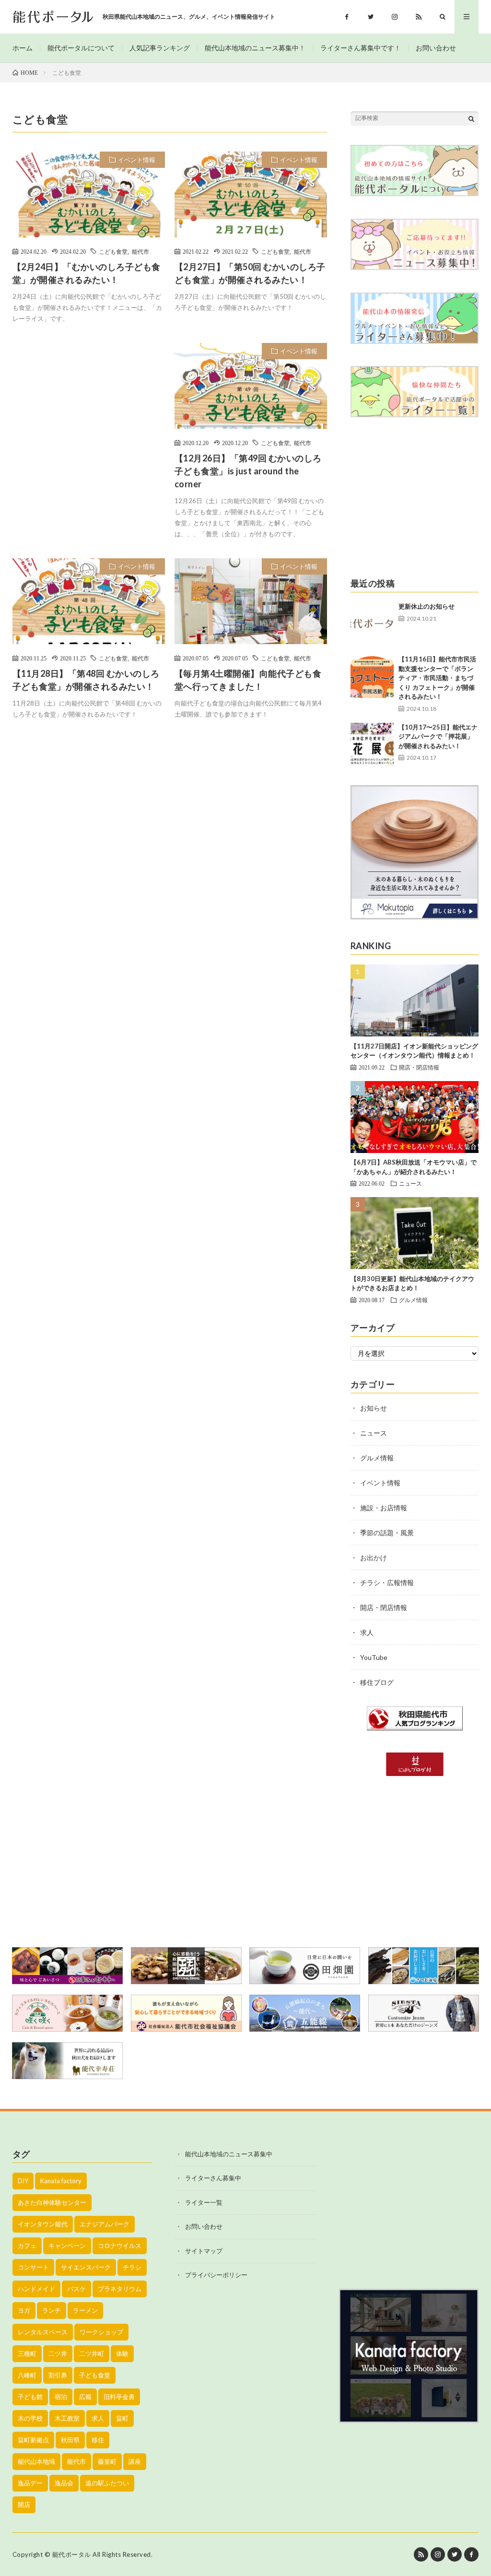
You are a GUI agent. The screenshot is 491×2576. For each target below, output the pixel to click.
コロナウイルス (120, 2246)
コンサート (33, 2267)
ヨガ (24, 2310)
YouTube (374, 1657)
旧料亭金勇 (119, 2397)
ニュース (410, 1183)
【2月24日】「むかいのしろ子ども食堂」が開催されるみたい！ (87, 273)
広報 (85, 2397)
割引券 (58, 2375)
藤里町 (107, 2461)
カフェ (27, 2246)
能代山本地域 (36, 2461)
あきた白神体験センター (52, 2202)
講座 (135, 2461)
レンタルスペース (43, 2332)
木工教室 (67, 2418)
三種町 (27, 2353)
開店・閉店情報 (419, 1067)
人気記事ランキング (160, 48)
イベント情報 (137, 160)
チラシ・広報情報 (387, 1582)
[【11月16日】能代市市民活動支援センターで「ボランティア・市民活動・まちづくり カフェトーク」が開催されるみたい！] (372, 676)
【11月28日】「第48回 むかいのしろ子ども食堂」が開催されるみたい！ (86, 680)
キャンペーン (67, 2246)
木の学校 (30, 2418)
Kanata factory (61, 2181)
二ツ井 (58, 2353)
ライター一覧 (204, 2202)
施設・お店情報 (384, 1508)
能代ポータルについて (81, 48)
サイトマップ (204, 2251)
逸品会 (64, 2483)
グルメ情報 (413, 1300)
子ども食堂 (95, 2375)
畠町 (122, 2418)
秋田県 (70, 2440)
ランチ (52, 2310)
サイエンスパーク (86, 2267)
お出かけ (374, 1558)
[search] (471, 118)
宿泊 (61, 2397)
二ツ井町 (92, 2353)
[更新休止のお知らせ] (372, 623)
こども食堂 (113, 251)
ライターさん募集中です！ (361, 48)
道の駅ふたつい (107, 2483)
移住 (98, 2440)
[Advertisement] (89, 427)
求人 (367, 1632)
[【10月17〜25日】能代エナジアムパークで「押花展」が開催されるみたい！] (372, 744)
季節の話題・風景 (387, 1533)
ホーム (23, 48)
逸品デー (30, 2483)
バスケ (76, 2289)
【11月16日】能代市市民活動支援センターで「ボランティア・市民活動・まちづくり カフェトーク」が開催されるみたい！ (437, 678)
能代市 (140, 251)
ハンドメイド (36, 2289)
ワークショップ (101, 2332)
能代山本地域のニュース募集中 (229, 2154)
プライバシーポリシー (216, 2275)
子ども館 (30, 2397)
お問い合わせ (436, 48)
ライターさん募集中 (213, 2178)
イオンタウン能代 (43, 2224)
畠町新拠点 (33, 2440)
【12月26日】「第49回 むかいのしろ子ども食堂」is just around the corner (248, 471)
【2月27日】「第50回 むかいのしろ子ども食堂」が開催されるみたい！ (250, 273)
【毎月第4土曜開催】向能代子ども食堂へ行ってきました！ (248, 680)
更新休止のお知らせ (427, 606)
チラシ (132, 2267)
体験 (122, 2353)
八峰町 (27, 2375)
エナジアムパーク (105, 2224)
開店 (24, 2505)
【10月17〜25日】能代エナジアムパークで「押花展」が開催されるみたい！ (438, 736)
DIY (23, 2181)
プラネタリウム (120, 2289)
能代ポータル (72, 2554)
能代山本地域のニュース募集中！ (255, 48)
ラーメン (85, 2310)
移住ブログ (377, 1682)
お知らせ (374, 1408)
